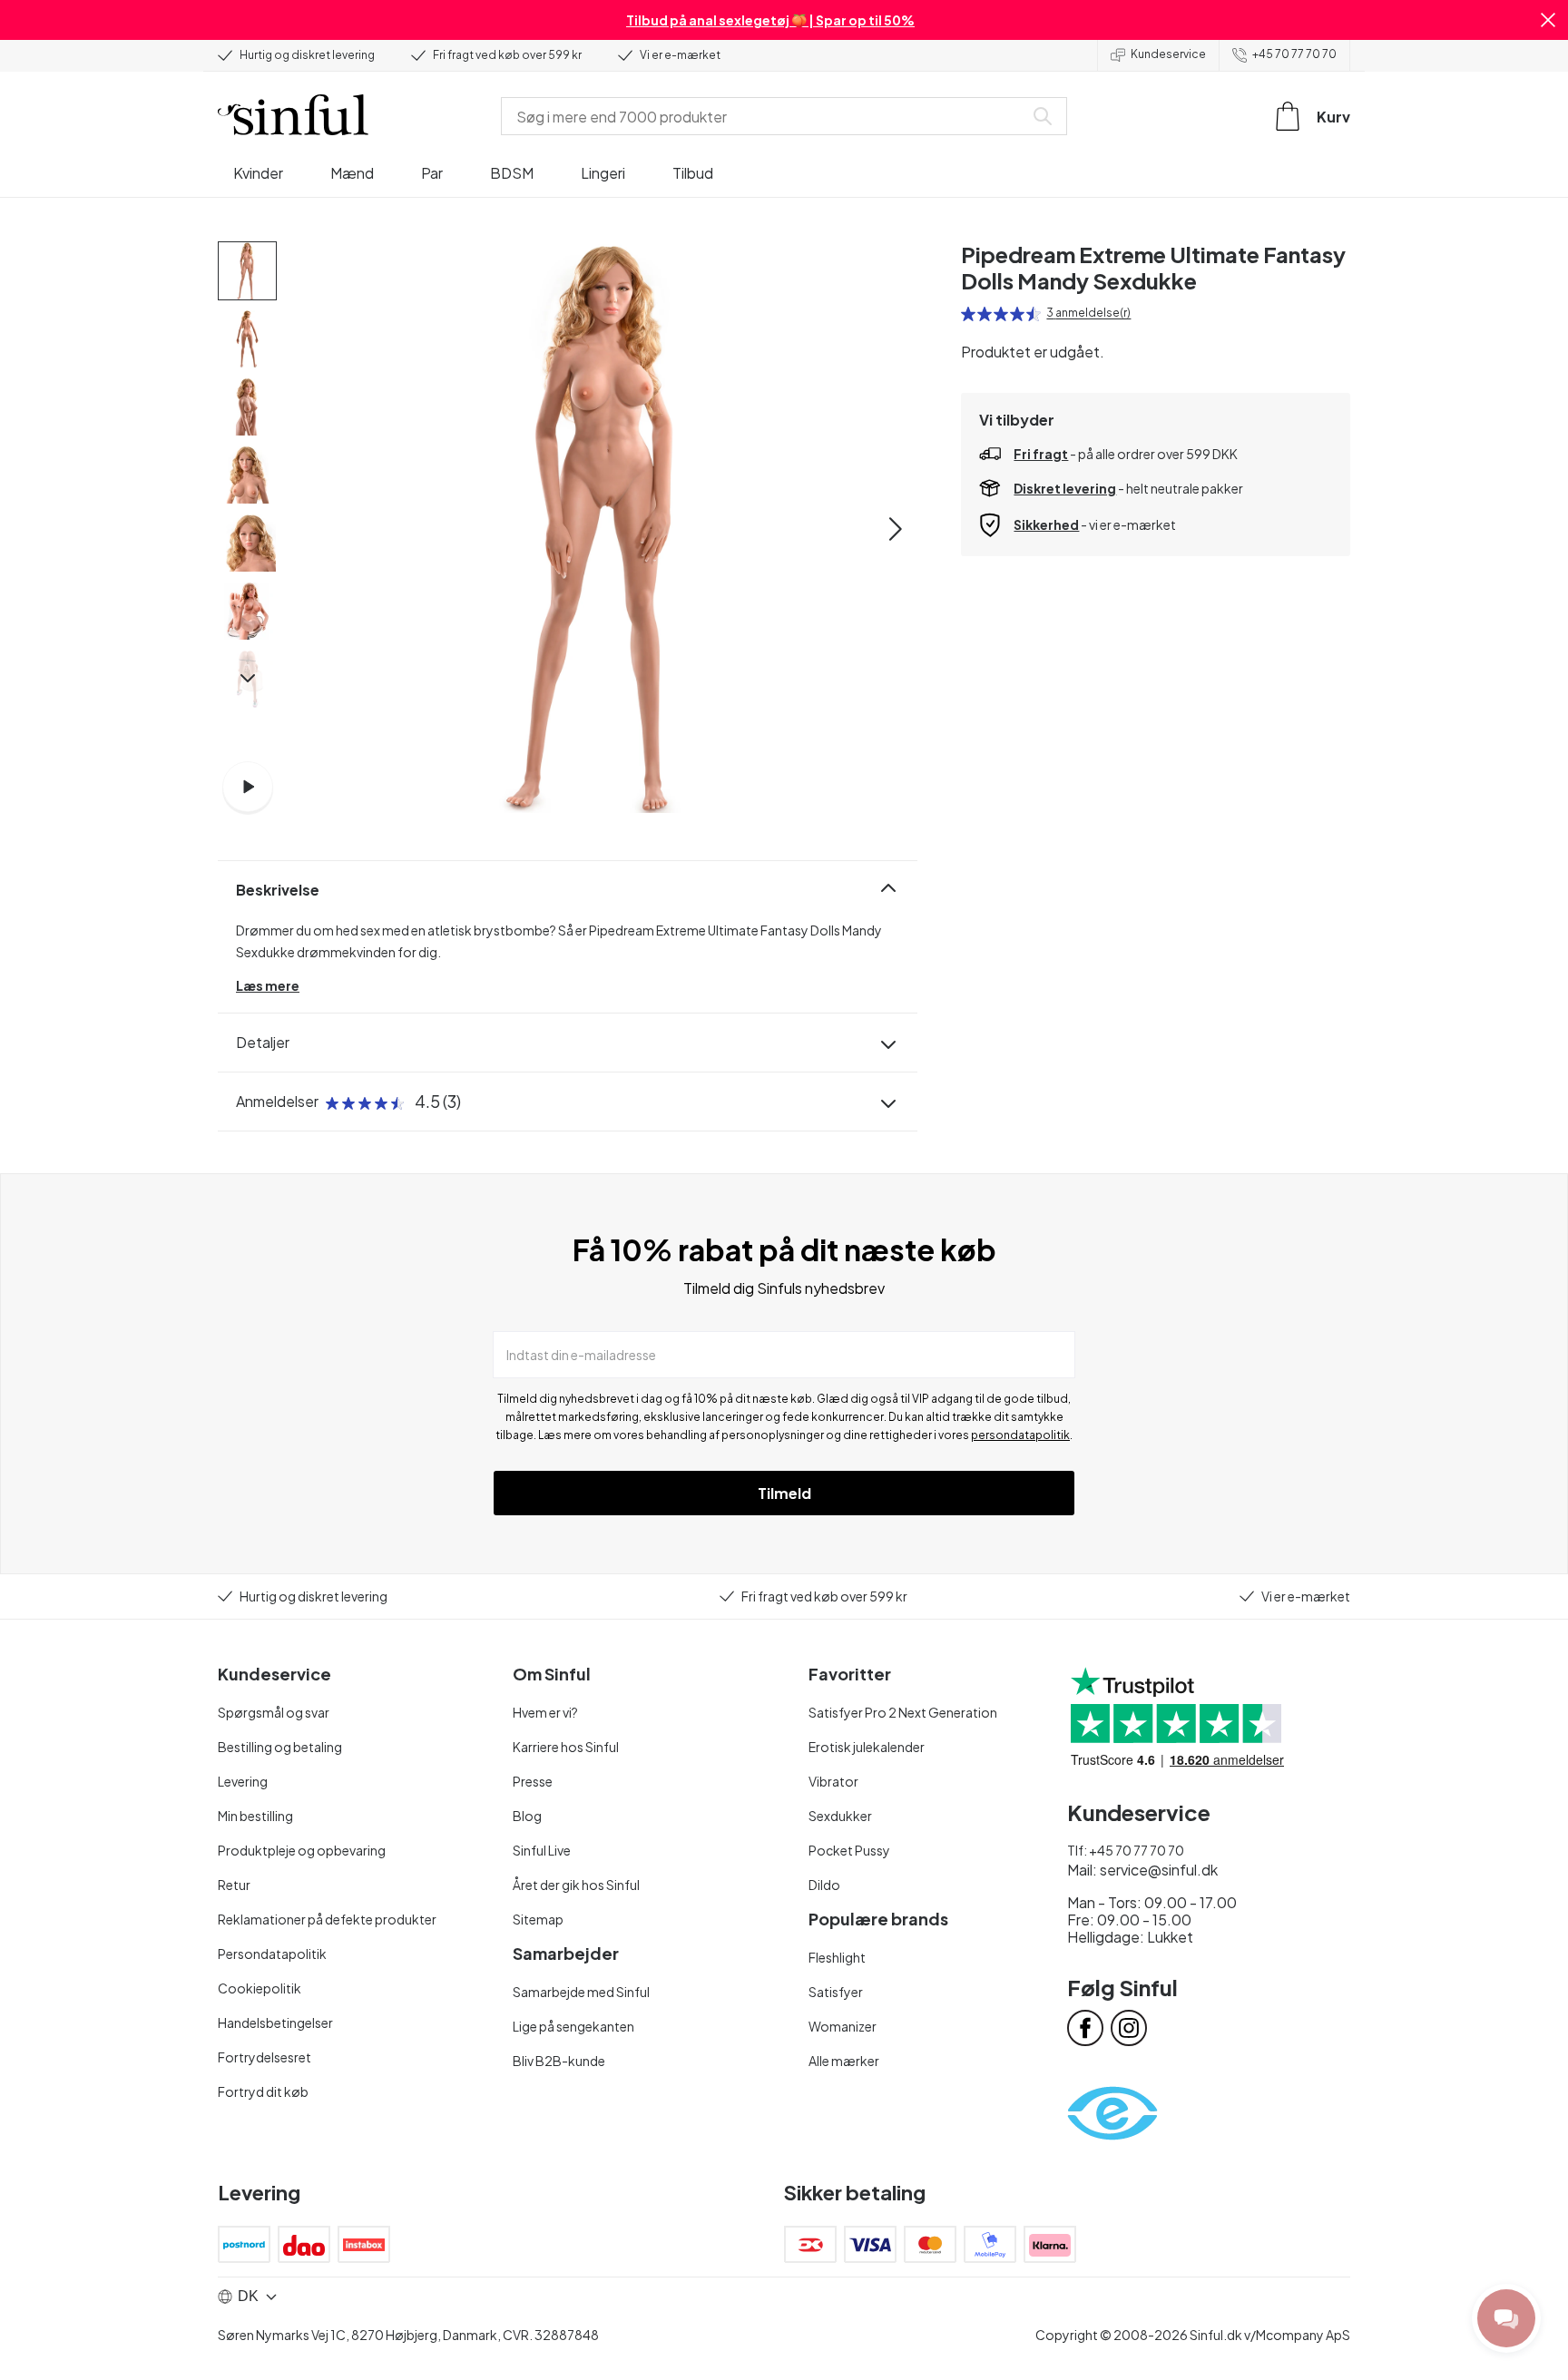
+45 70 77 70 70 (1294, 54)
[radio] (968, 314)
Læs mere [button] (268, 985)
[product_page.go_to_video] (248, 787)
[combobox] (766, 116)
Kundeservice (1168, 54)
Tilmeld (784, 1493)
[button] (1548, 20)
